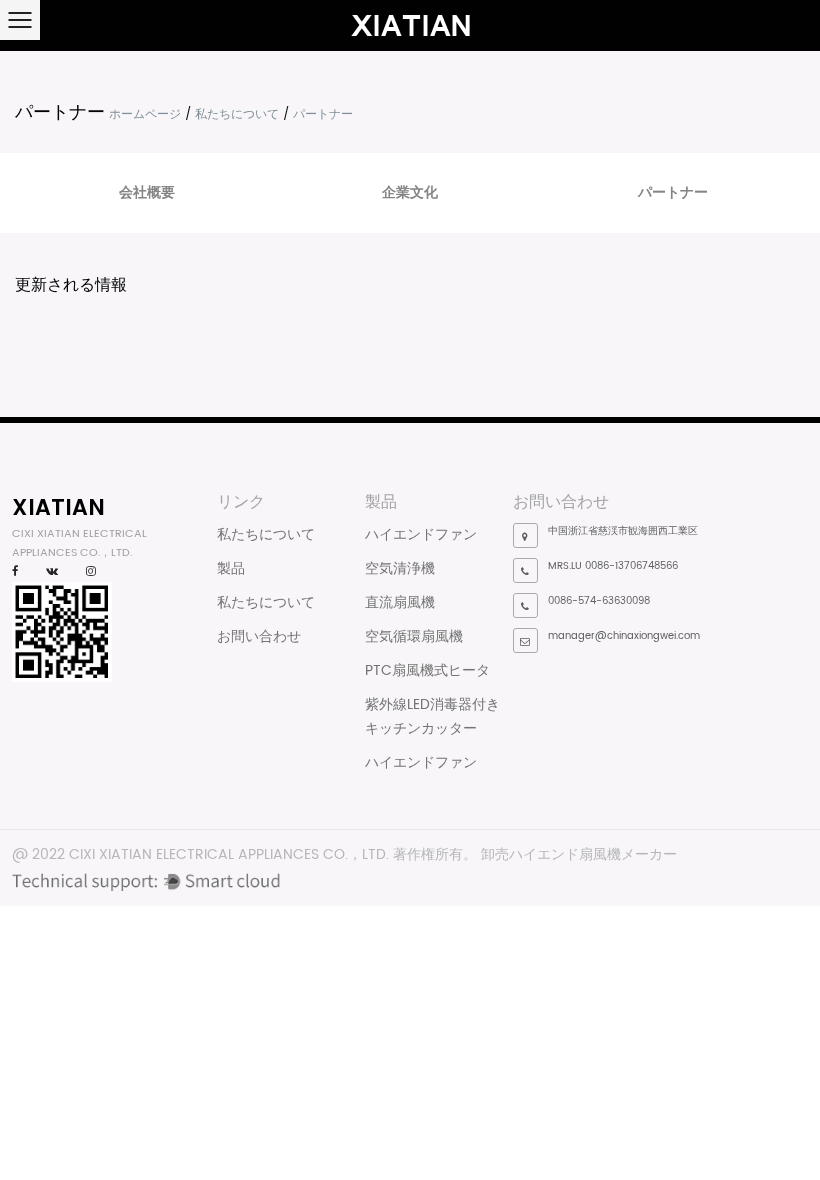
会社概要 (147, 192)
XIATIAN (58, 507)
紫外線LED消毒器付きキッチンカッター (432, 716)
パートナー (673, 192)
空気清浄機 (400, 568)
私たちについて (237, 114)
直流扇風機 (400, 602)
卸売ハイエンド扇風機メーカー (579, 854)
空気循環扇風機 (414, 636)
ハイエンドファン (421, 534)
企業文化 (410, 192)
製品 (231, 568)
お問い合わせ (259, 636)
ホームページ (145, 114)
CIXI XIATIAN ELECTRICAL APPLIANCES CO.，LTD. (229, 854)
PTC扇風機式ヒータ (427, 670)
